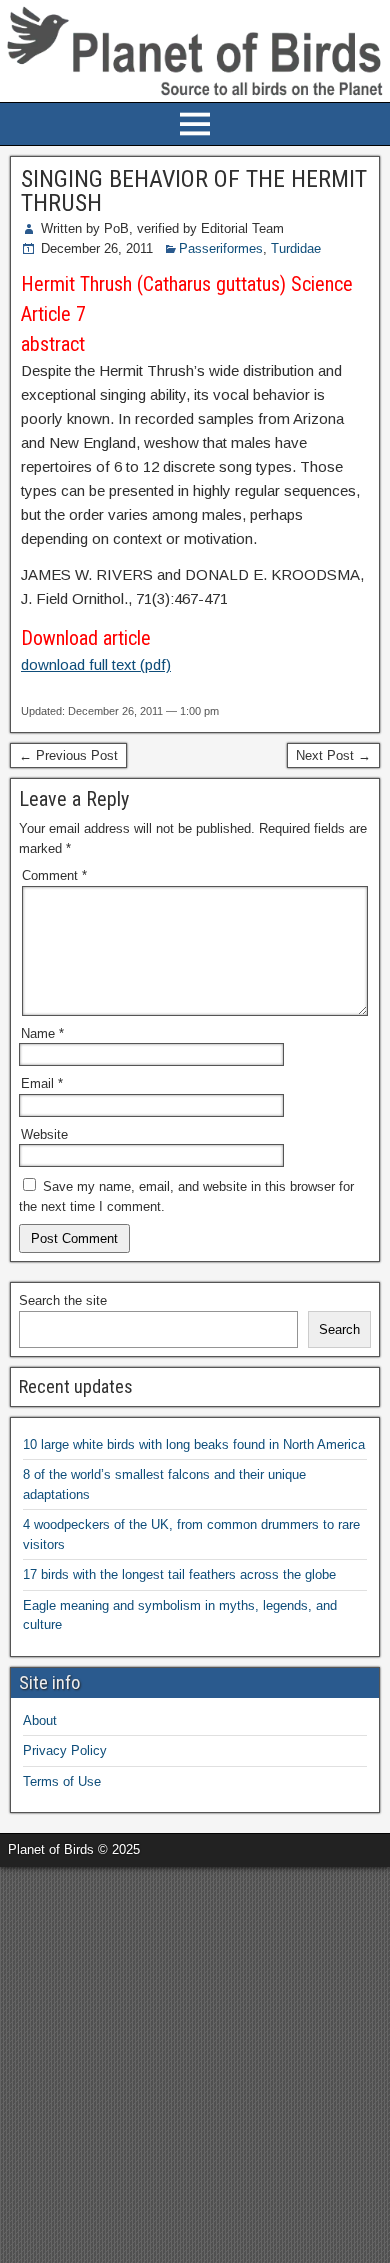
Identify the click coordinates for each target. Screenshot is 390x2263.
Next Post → (333, 755)
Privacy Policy (65, 1750)
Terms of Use (62, 1781)
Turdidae (296, 248)
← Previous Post (68, 755)
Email (42, 1083)
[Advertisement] (195, 2062)
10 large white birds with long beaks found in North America (194, 1444)
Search (339, 1329)
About (40, 1720)
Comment (54, 875)
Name (42, 1033)
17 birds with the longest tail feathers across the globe (179, 1574)
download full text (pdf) (96, 664)
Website (44, 1134)
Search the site (63, 1300)
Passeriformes (221, 248)
